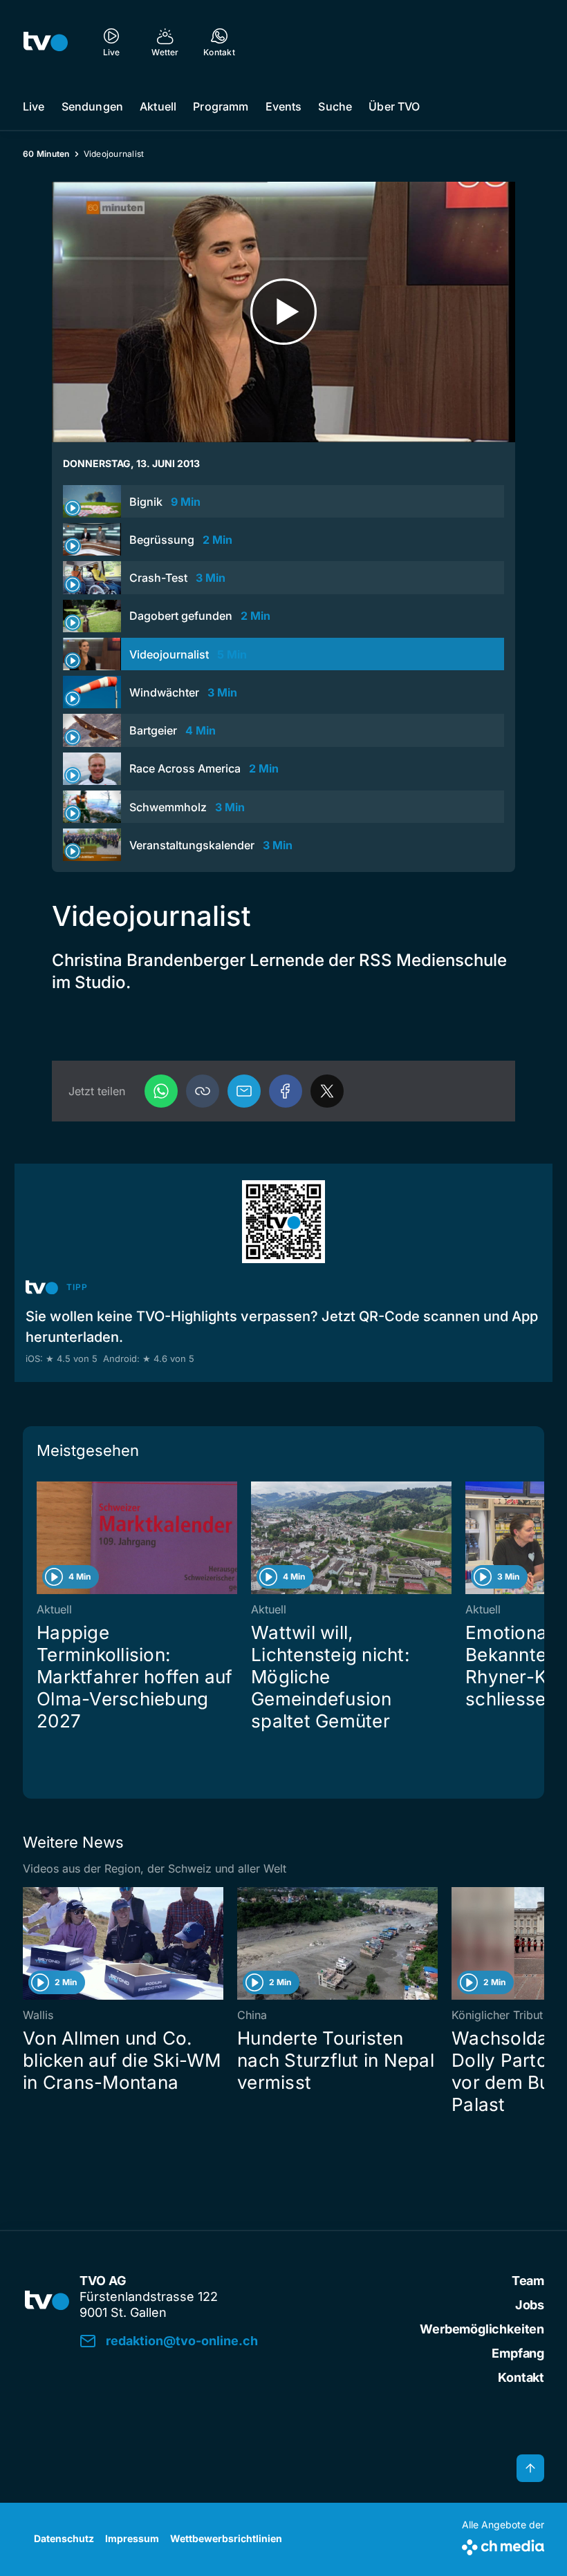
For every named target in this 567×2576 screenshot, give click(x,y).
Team (528, 2281)
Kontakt (521, 2377)
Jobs (530, 2305)
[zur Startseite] (46, 41)
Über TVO (394, 106)
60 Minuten (46, 154)
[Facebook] (286, 1091)
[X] (327, 1091)
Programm (221, 106)
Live (34, 106)
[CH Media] (503, 2545)
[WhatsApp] (161, 1091)
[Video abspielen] (283, 312)
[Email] (244, 1091)
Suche (335, 106)
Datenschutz (64, 2538)
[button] (203, 1091)
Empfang (518, 2353)
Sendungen (92, 106)
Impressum (132, 2538)
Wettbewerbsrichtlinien (226, 2538)
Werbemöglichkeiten (482, 2329)
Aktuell (158, 106)
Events (284, 106)
